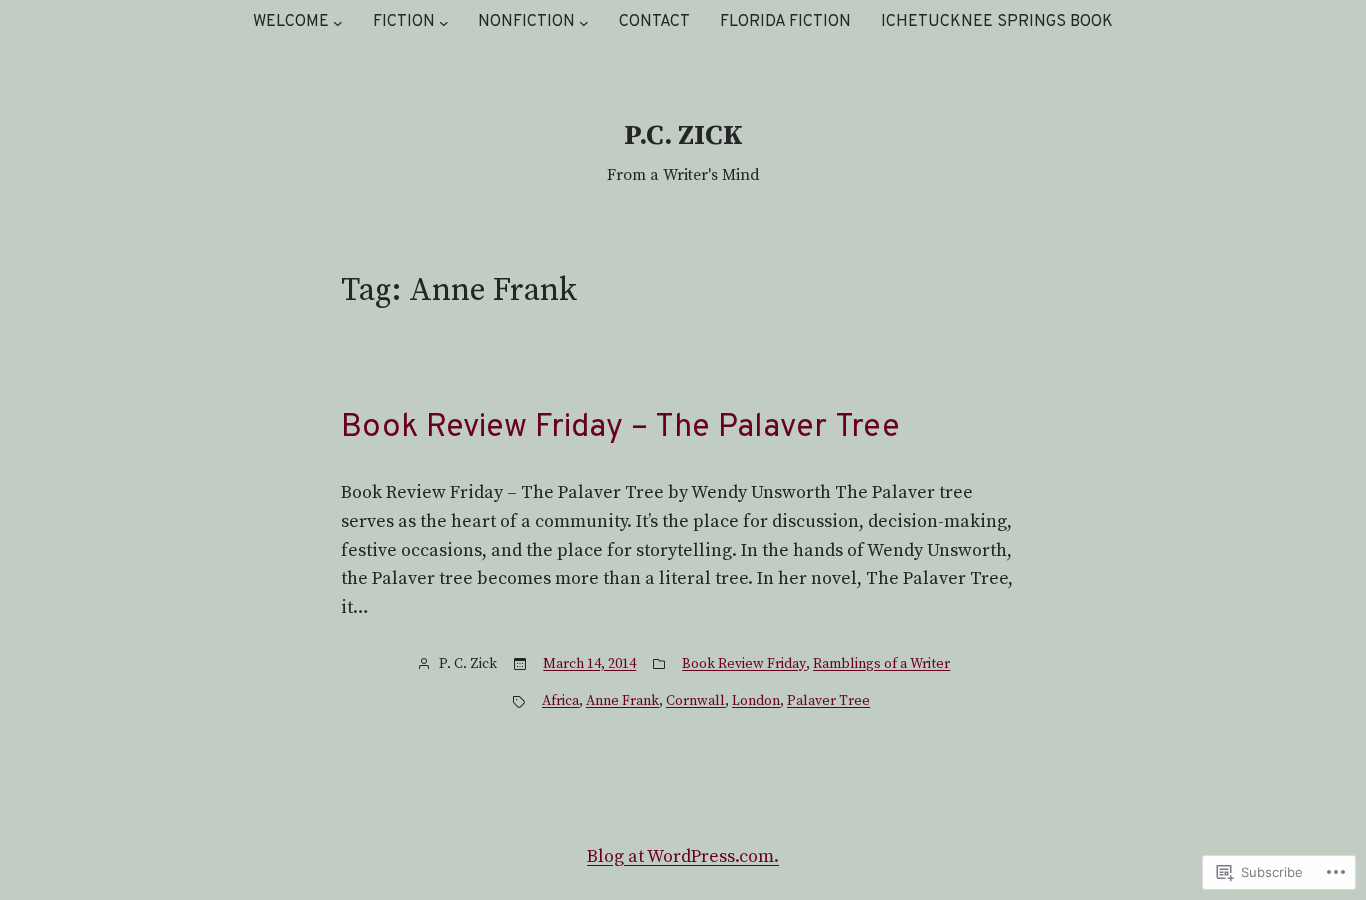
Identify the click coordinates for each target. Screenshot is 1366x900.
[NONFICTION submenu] (584, 23)
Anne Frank (622, 701)
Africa (560, 701)
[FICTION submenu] (444, 23)
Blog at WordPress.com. (683, 856)
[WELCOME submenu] (338, 23)
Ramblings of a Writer (881, 664)
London (756, 701)
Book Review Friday (744, 664)
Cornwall (695, 701)
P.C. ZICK (683, 135)
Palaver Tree (828, 701)
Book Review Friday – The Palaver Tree (620, 428)
